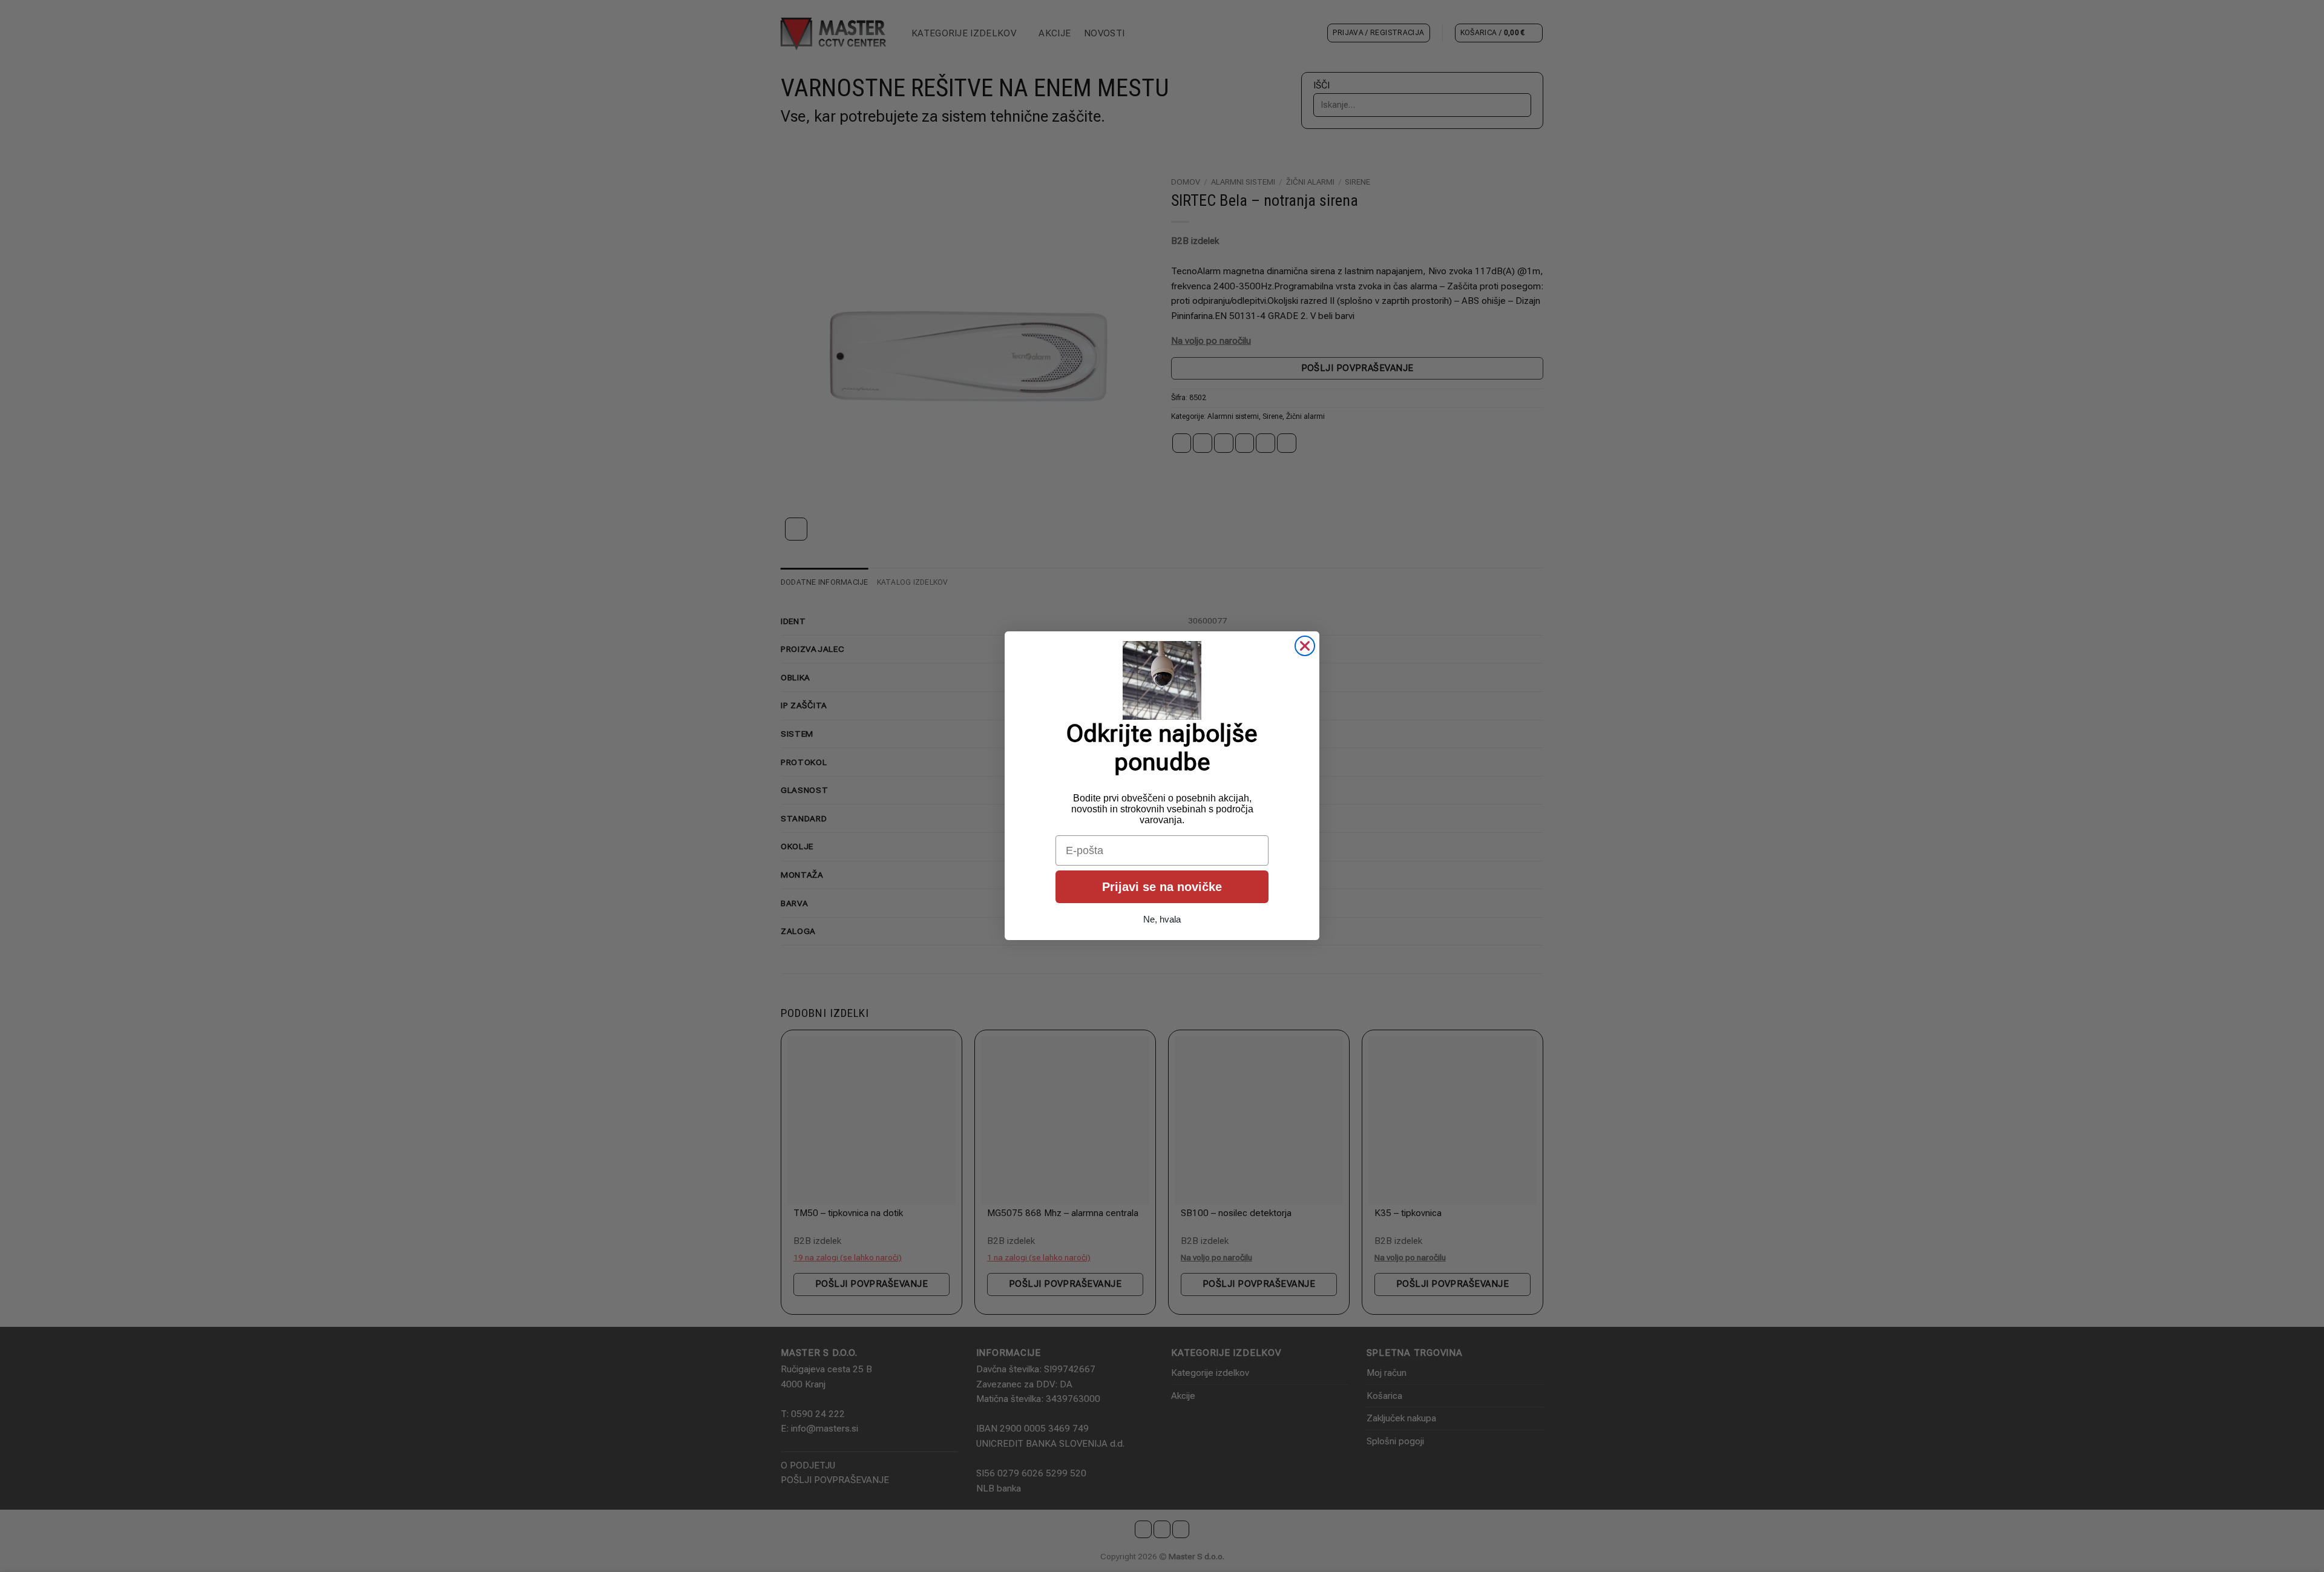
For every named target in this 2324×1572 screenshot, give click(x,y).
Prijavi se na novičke (1162, 887)
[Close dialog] (1305, 646)
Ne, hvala (1162, 920)
